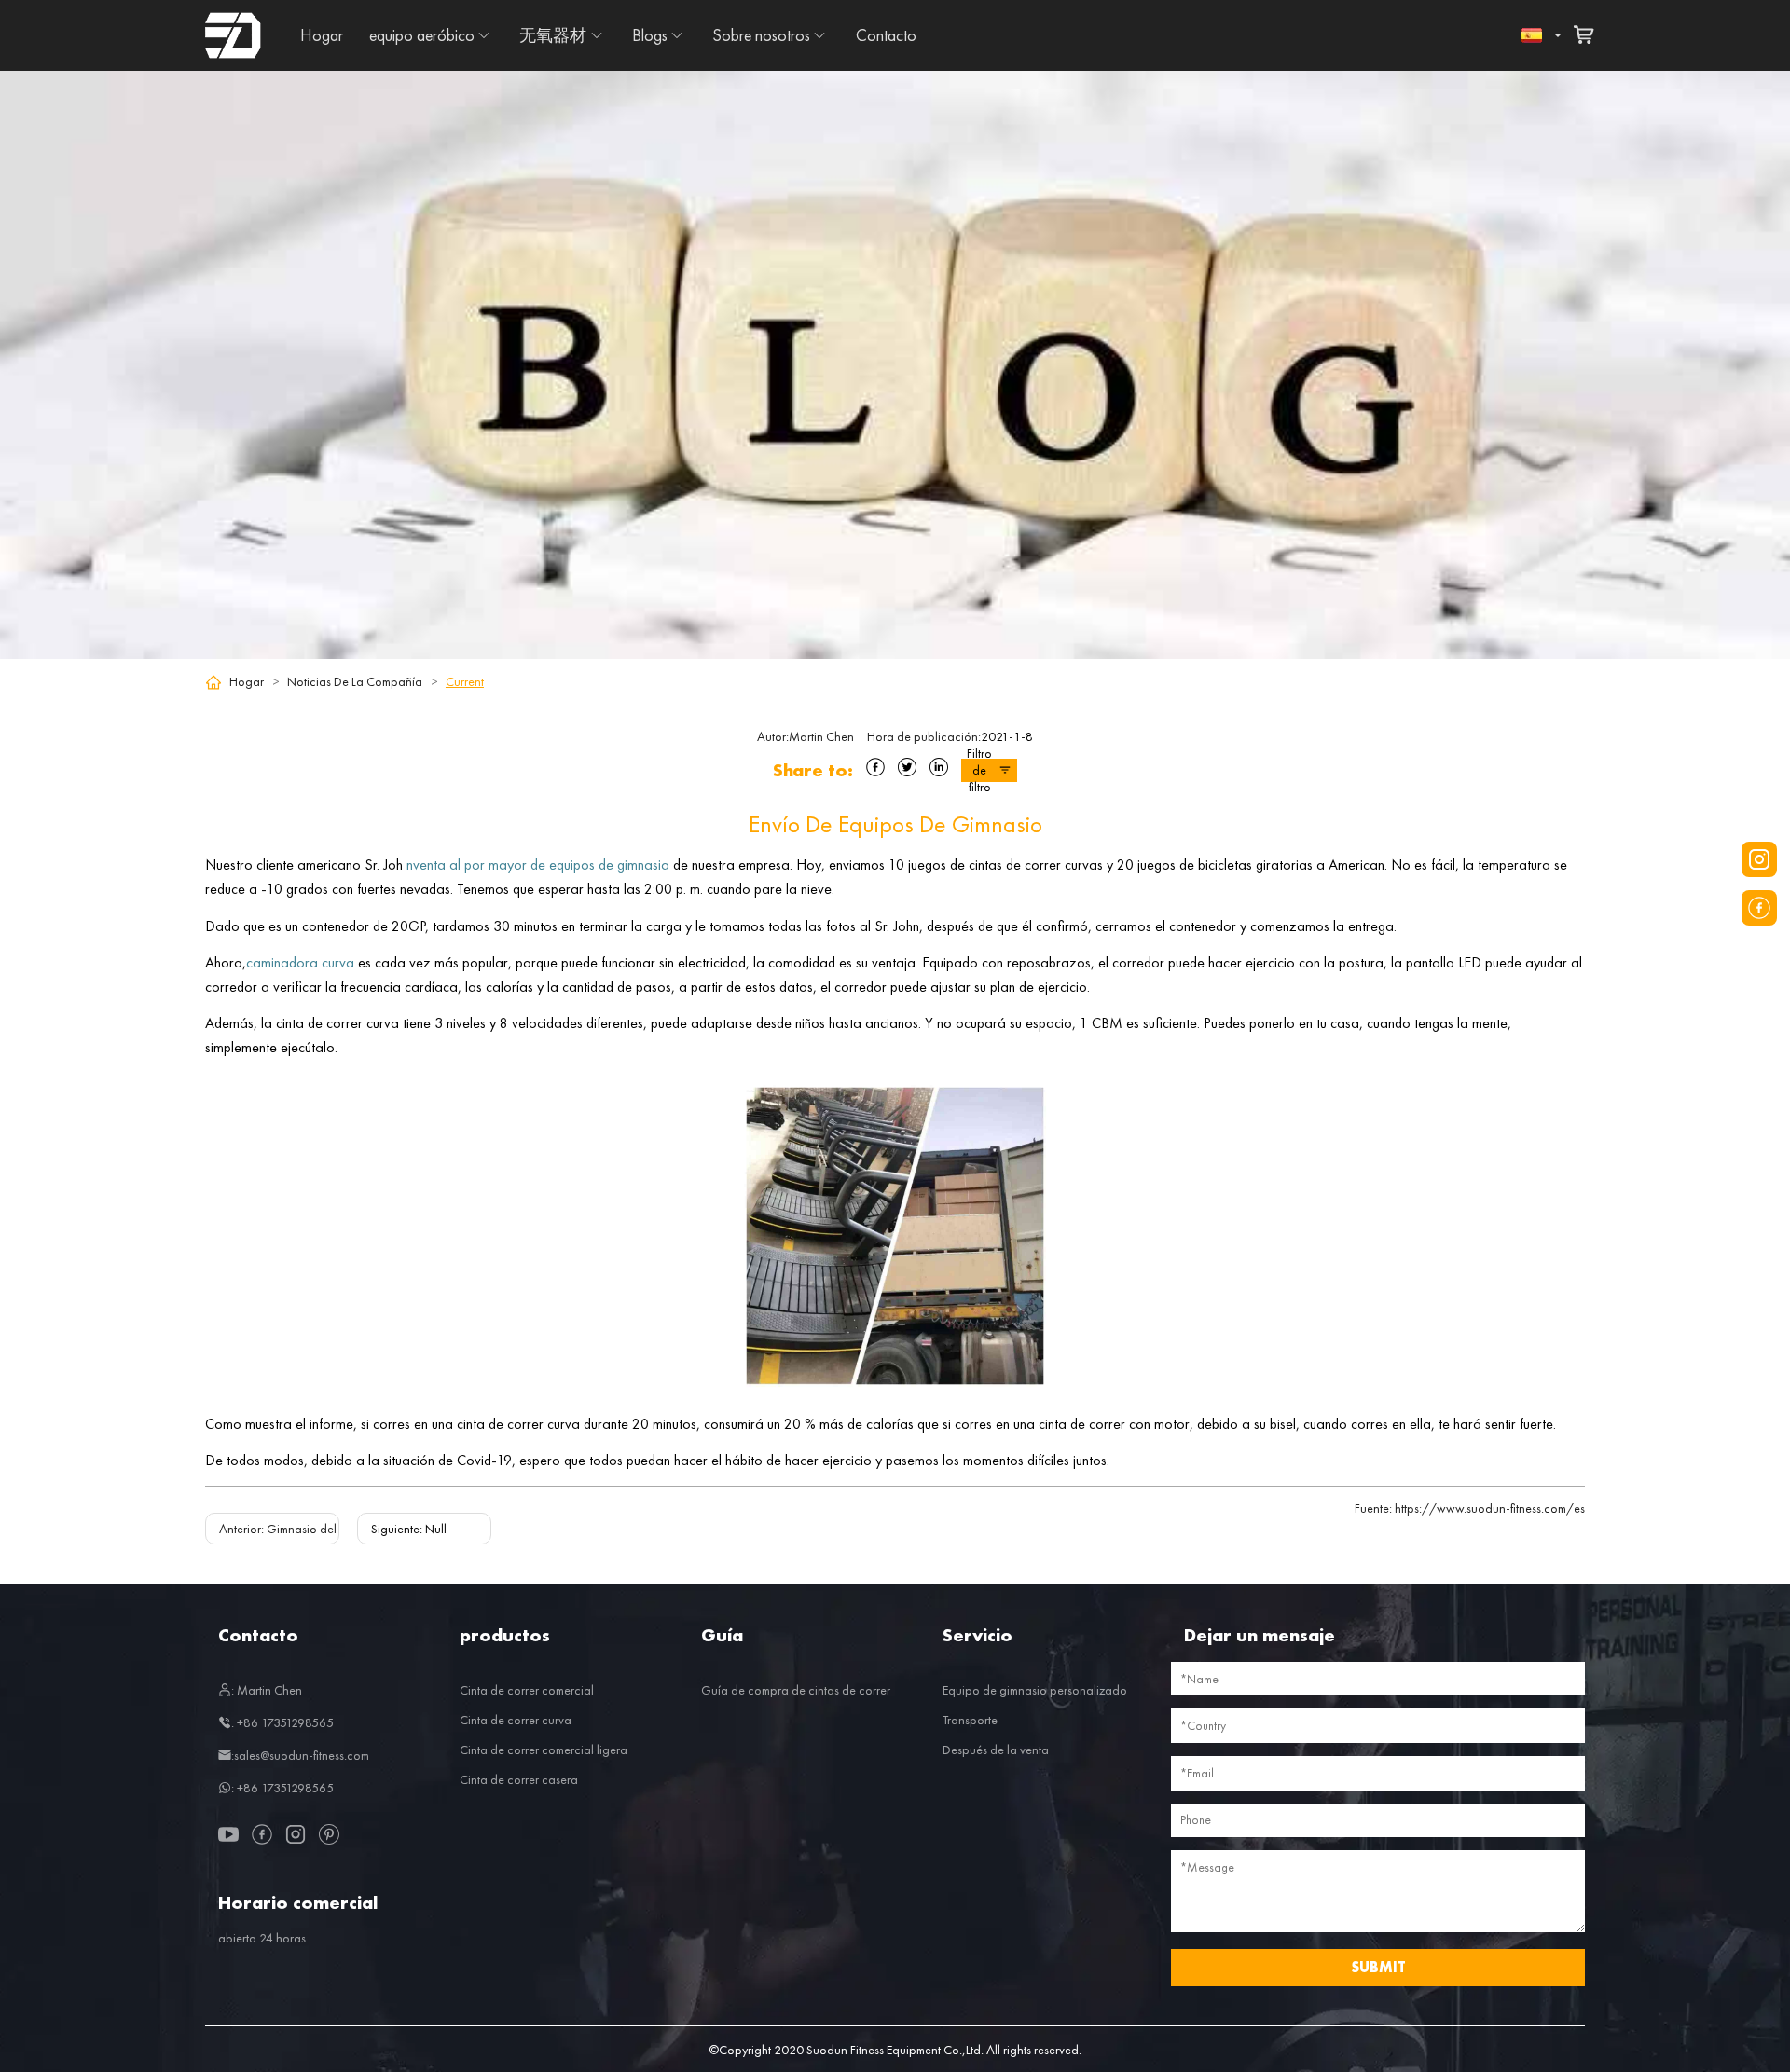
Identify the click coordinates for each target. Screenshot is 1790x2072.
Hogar (322, 35)
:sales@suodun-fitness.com (300, 1755)
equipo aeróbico (422, 35)
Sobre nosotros (761, 35)
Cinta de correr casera (519, 1779)
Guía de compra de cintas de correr (796, 1690)
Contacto (886, 35)
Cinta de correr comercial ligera (544, 1750)
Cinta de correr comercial (527, 1690)
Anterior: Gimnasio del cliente (296, 1529)
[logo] (233, 35)
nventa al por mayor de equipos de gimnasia (538, 864)
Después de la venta (996, 1750)
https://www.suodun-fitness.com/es (1470, 1508)
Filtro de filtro (979, 770)
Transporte (970, 1720)
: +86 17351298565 (282, 1722)
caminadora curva (300, 962)
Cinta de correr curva (516, 1720)
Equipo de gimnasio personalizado (1035, 1690)
